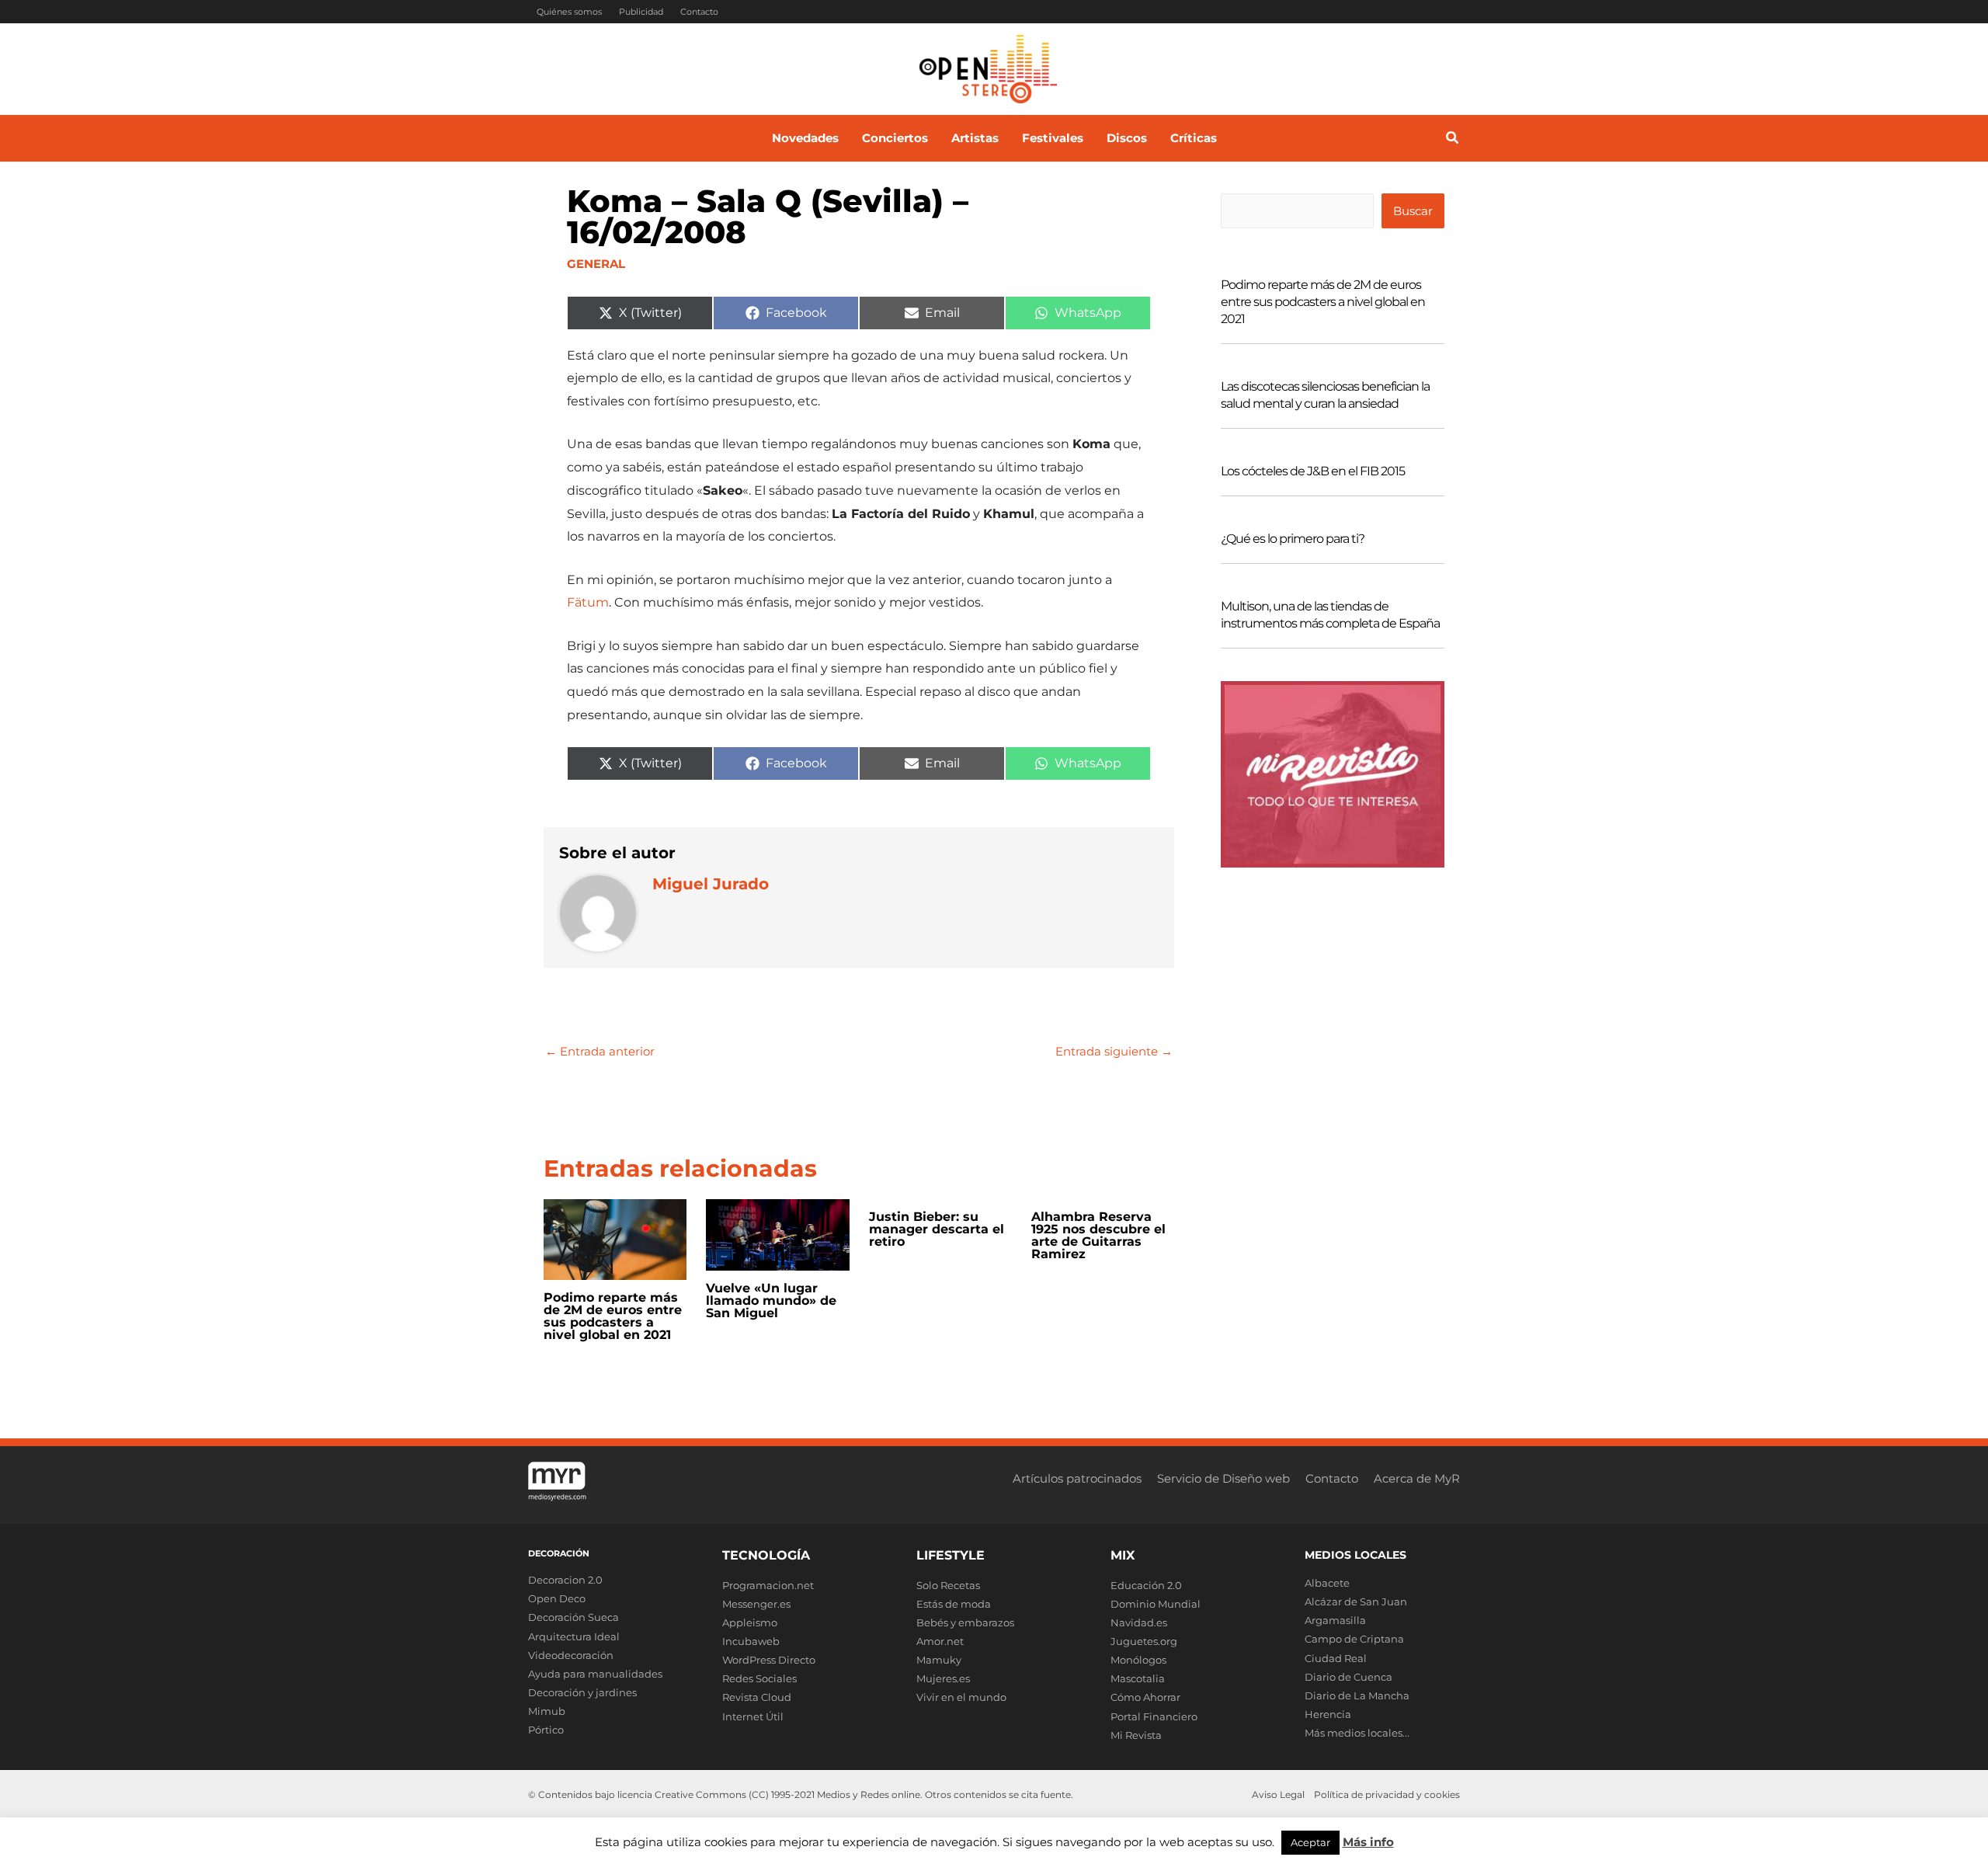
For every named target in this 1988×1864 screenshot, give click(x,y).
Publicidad (641, 12)
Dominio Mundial (1156, 1604)
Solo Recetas (948, 1585)
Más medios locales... (1357, 1733)
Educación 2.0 (1146, 1585)
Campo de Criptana (1354, 1639)
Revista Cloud (757, 1697)
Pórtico (546, 1730)
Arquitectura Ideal (574, 1636)
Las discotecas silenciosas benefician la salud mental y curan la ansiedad (1325, 395)
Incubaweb (751, 1641)
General (596, 264)
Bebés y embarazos (965, 1622)
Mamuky (939, 1660)
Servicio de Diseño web (1223, 1478)
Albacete (1327, 1583)
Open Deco (557, 1598)
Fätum (588, 602)
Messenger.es (756, 1604)
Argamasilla (1335, 1620)
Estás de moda (954, 1604)
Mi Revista (1136, 1735)
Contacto (699, 12)
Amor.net (940, 1641)
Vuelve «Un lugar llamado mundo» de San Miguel (771, 1301)
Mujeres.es (943, 1678)
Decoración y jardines (582, 1692)
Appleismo (750, 1622)
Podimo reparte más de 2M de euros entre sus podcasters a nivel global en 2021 (613, 1316)
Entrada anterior (600, 1051)
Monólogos (1138, 1660)
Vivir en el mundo (961, 1697)
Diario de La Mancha (1357, 1695)
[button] (1453, 140)
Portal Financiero (1154, 1716)
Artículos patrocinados (1077, 1478)
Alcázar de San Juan (1356, 1601)
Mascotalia (1138, 1678)
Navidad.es (1139, 1622)
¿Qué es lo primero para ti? (1293, 539)
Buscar (1413, 211)
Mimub (547, 1711)
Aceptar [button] (1310, 1842)
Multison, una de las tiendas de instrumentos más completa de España (1330, 615)
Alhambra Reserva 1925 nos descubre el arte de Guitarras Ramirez (1098, 1235)
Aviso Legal (1278, 1794)
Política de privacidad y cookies (1387, 1794)
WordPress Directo (769, 1660)
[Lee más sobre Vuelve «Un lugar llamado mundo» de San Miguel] (777, 1234)
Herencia (1328, 1714)
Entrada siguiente (1114, 1051)
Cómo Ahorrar (1145, 1697)
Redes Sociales (759, 1678)
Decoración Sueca (573, 1617)
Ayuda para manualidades (595, 1674)
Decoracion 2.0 (565, 1580)
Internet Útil (753, 1716)
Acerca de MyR (1417, 1478)
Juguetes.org (1144, 1641)
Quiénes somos (569, 12)
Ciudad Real (1336, 1658)
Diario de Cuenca (1349, 1677)
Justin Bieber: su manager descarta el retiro (937, 1229)
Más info (1368, 1842)
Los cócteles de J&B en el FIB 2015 (1313, 471)
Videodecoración (571, 1655)
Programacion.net (768, 1585)
